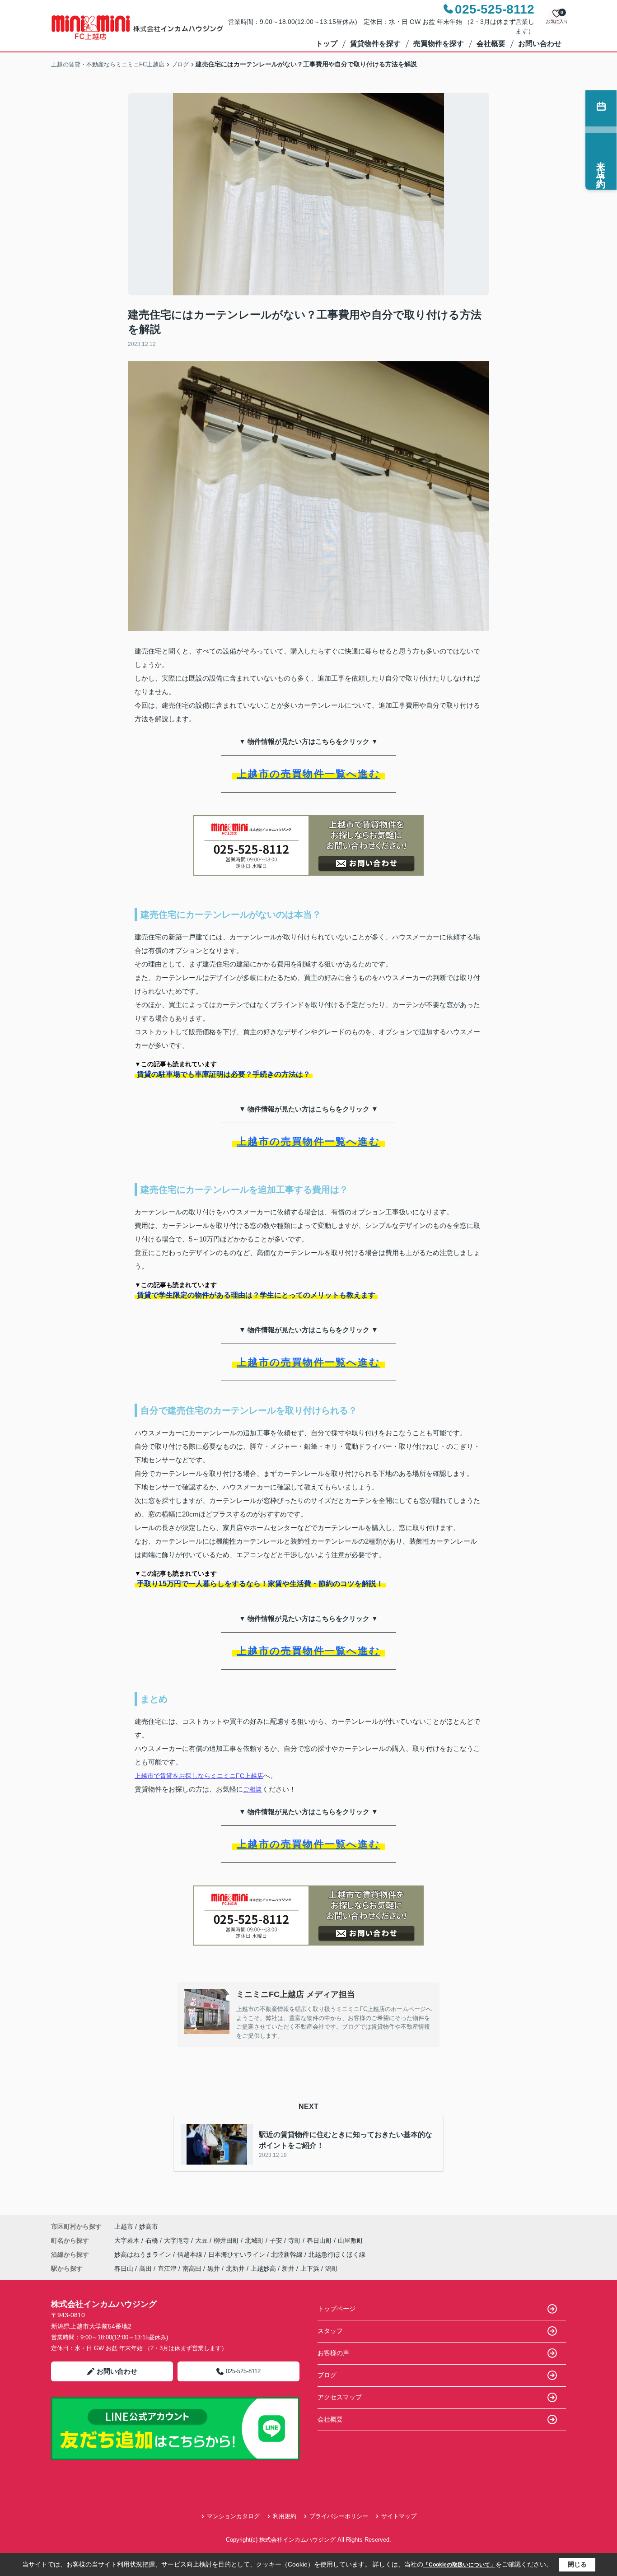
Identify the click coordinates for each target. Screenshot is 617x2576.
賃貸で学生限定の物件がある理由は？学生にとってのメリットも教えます (256, 1295)
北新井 (235, 2268)
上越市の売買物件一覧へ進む (308, 774)
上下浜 (310, 2268)
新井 (288, 2268)
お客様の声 (333, 2353)
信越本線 (191, 2254)
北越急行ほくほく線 (337, 2254)
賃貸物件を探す (375, 44)
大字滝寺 (178, 2240)
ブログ (327, 2375)
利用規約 (285, 2516)
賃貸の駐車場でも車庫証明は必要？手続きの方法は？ (224, 1074)
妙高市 (149, 2226)
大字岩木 (128, 2240)
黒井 (214, 2268)
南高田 (192, 2268)
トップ (327, 44)
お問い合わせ (540, 44)
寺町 (295, 2240)
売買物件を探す (439, 44)
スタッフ (330, 2331)
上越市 (124, 2226)
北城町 (255, 2240)
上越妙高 (263, 2268)
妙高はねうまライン (144, 2254)
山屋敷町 (351, 2240)
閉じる (577, 2564)
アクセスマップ (340, 2397)
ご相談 (252, 1789)
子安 (277, 2240)
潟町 (332, 2268)
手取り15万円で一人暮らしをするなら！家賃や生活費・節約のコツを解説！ (260, 1584)
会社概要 (491, 44)
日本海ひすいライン (238, 2254)
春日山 (124, 2268)
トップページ (337, 2309)
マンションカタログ (233, 2516)
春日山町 (320, 2240)
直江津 (167, 2268)
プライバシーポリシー (339, 2516)
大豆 (202, 2240)
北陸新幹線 (288, 2254)
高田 (145, 2268)
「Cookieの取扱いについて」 (459, 2565)
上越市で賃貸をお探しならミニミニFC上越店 (199, 1776)
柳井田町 (227, 2240)
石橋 (153, 2240)
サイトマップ (399, 2516)
